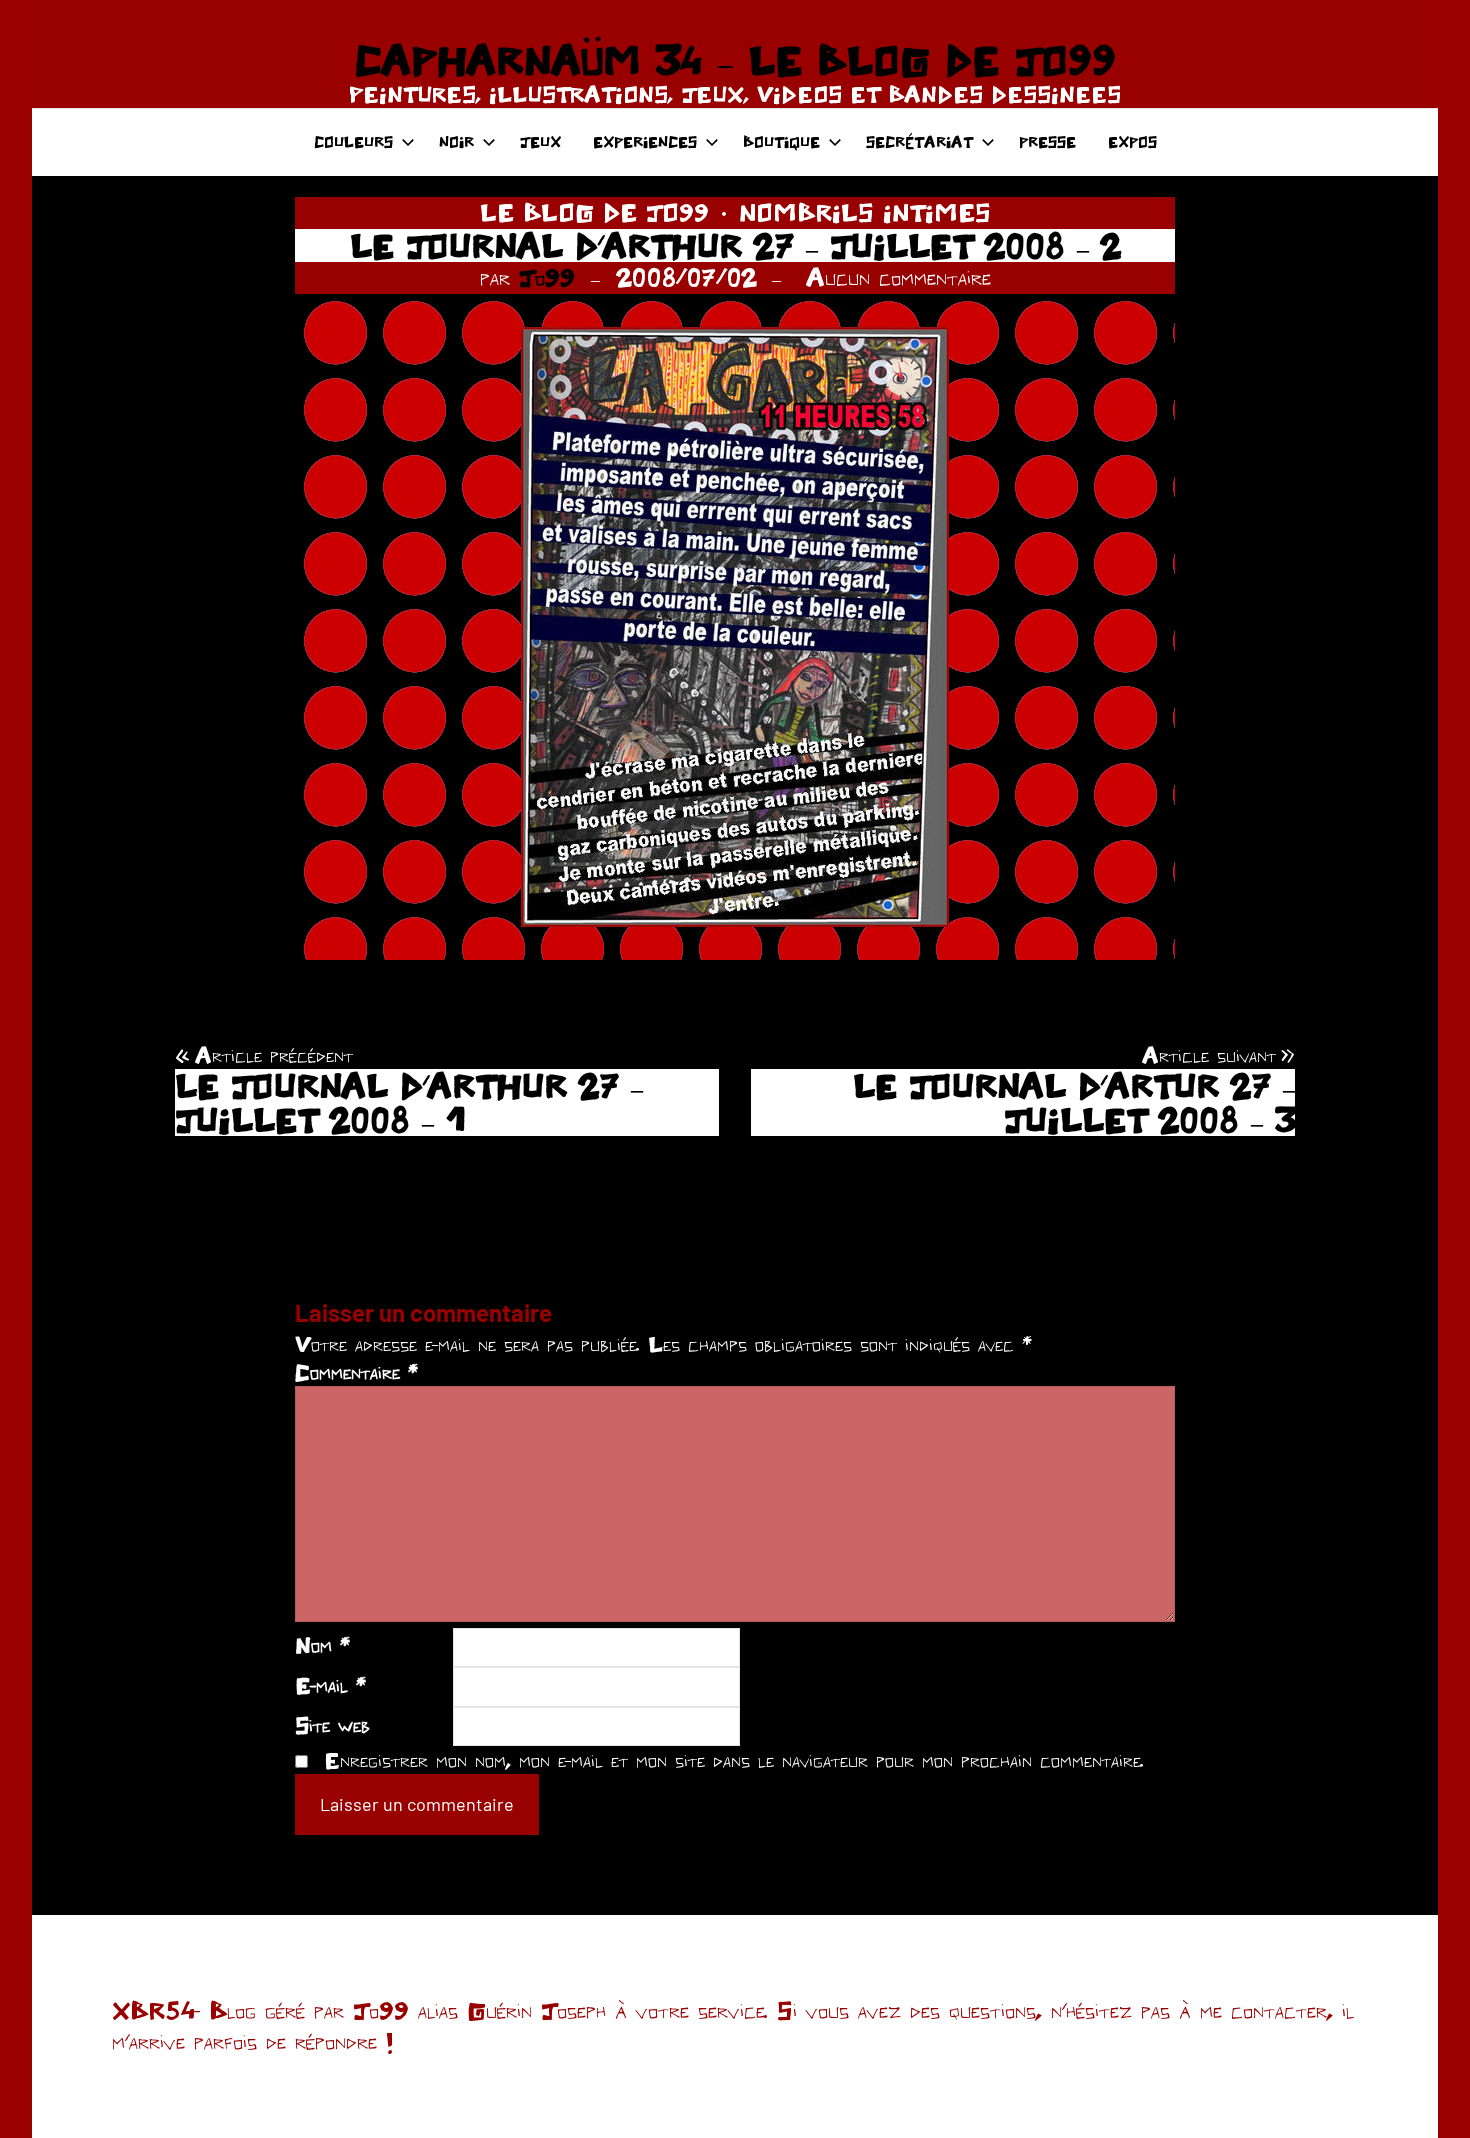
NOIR (456, 141)
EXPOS (1132, 141)
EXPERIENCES (645, 141)
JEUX (540, 141)
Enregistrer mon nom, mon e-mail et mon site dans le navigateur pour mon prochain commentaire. (734, 1760)
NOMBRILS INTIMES (865, 212)
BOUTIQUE (781, 141)
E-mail (330, 1685)
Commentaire (356, 1372)
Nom (322, 1645)
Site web (332, 1725)
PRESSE (1047, 141)
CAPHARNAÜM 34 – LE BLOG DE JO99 (735, 60)
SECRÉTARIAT (919, 141)
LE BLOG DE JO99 (594, 212)
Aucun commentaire (898, 277)
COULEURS (353, 141)
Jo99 (547, 277)
